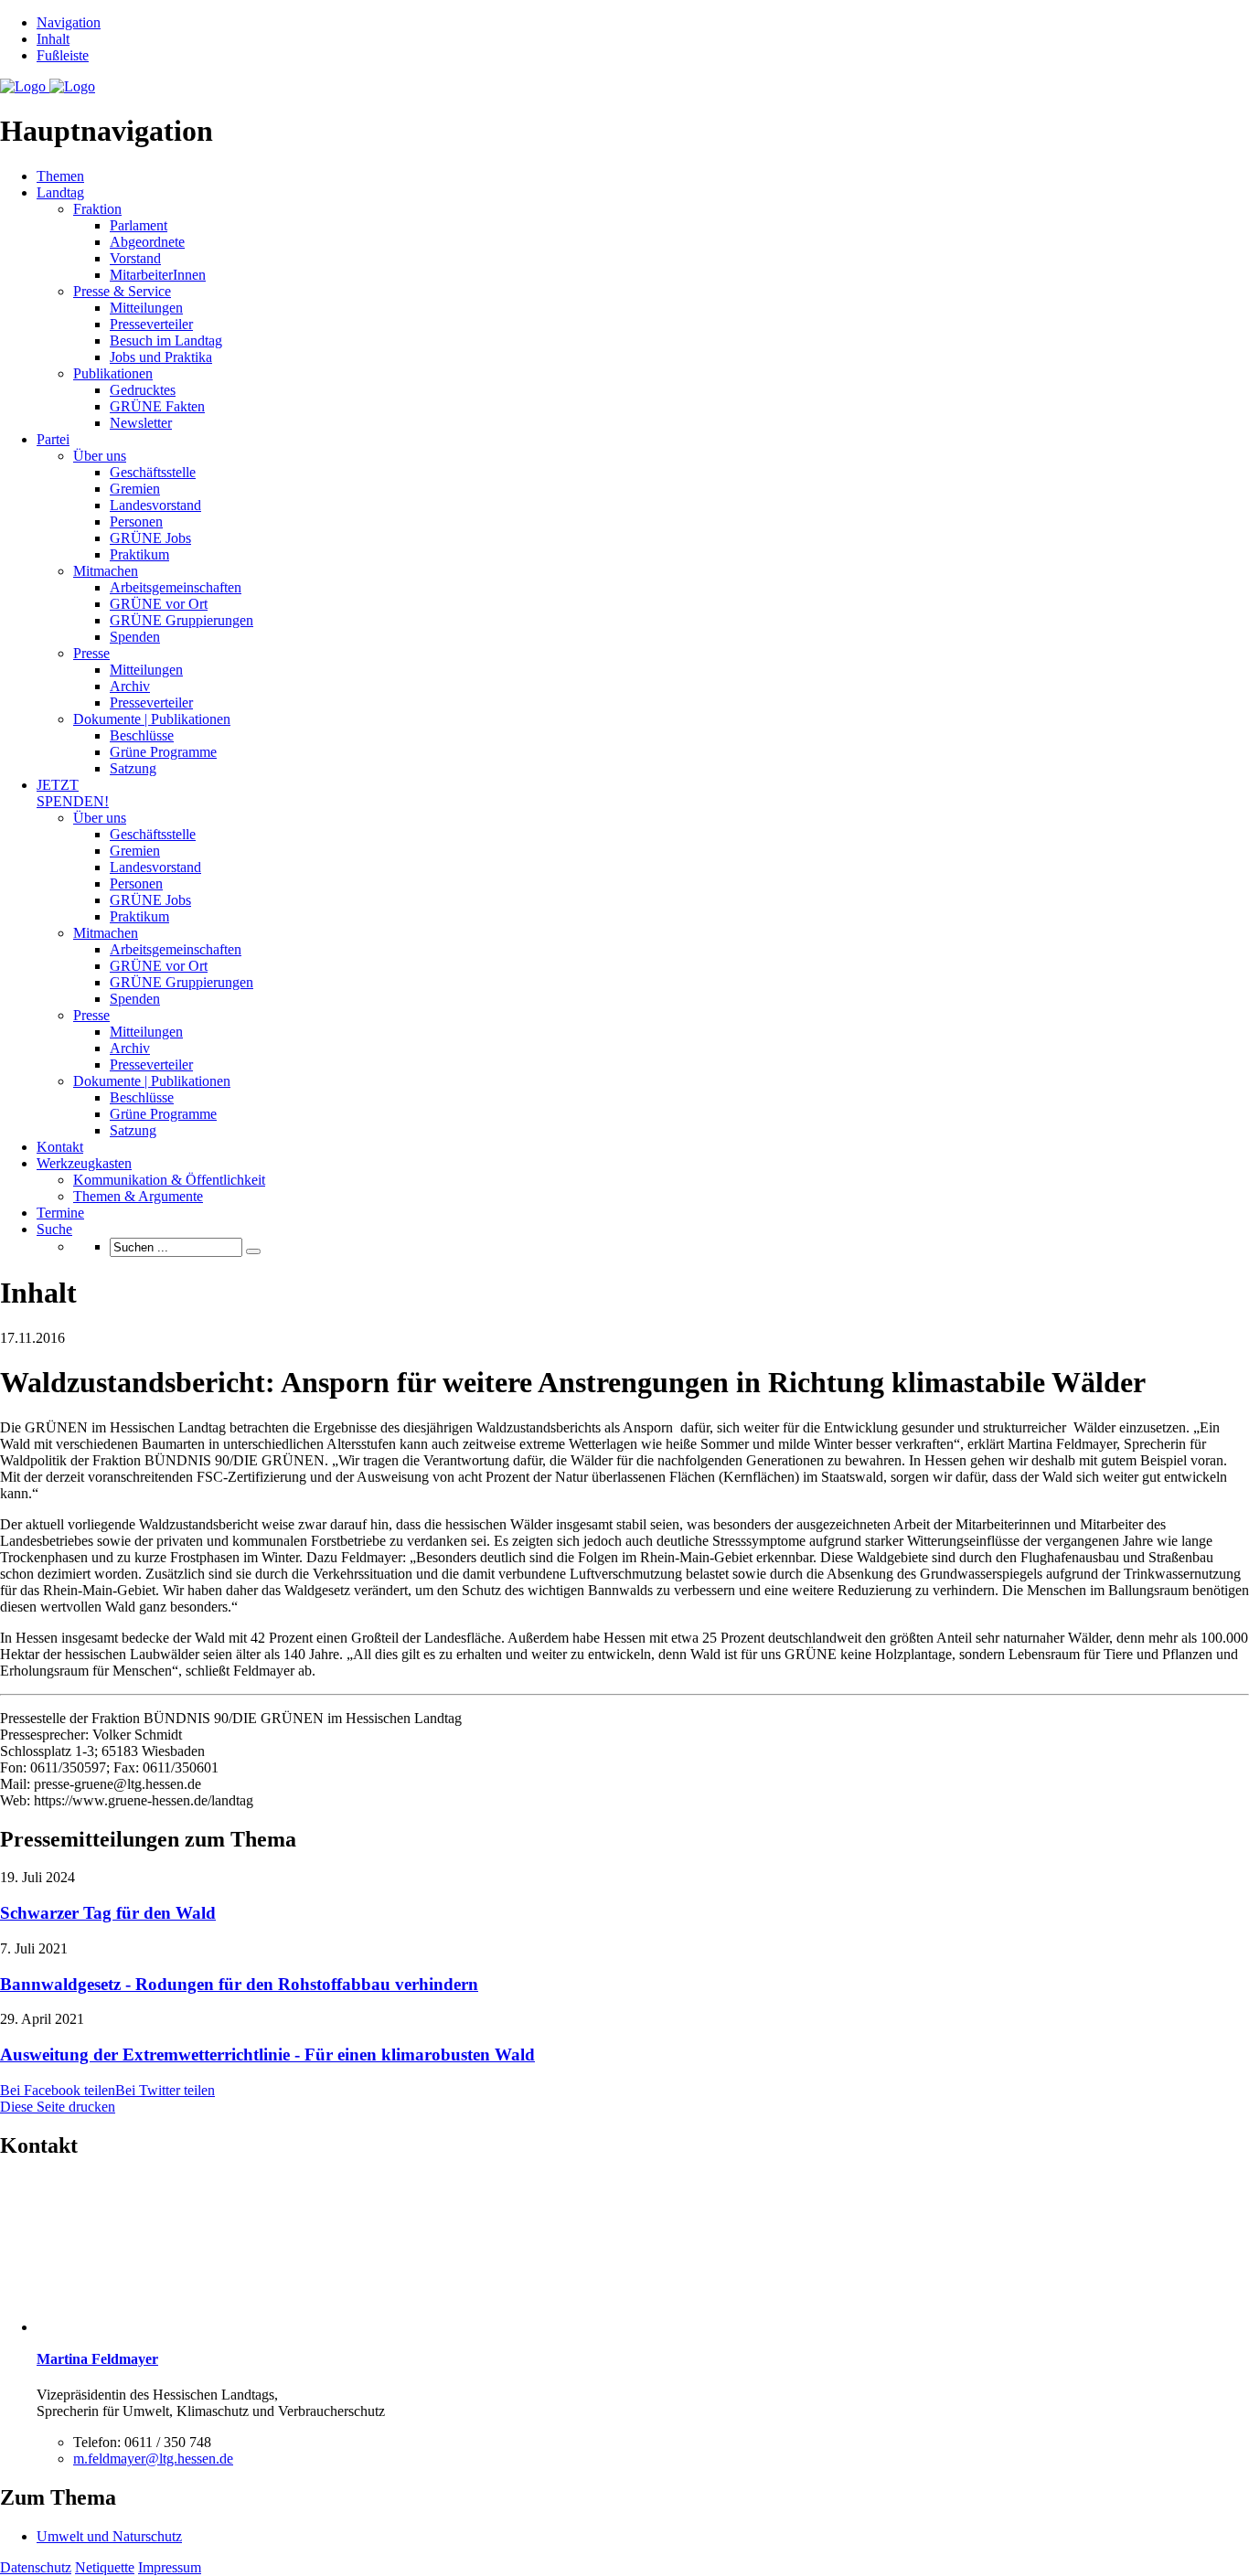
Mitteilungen (146, 308)
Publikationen (113, 373)
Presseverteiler (151, 324)
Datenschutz (36, 2567)
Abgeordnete (147, 242)
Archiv (130, 686)
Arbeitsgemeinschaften (176, 587)
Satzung (133, 768)
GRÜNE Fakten (157, 406)
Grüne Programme (163, 752)
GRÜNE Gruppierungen (181, 620)
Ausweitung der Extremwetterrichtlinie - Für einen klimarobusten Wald (267, 2054)
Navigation (69, 22)
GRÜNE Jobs (150, 538)
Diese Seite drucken (58, 2107)
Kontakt (60, 1147)
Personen (136, 522)
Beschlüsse (142, 735)
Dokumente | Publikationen (152, 719)
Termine (60, 1213)
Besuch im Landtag (166, 341)
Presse (91, 653)
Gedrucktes (143, 390)
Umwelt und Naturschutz (109, 2536)
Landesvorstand (155, 505)
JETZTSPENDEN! (73, 793)
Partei (53, 439)
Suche (54, 1229)
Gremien (135, 489)
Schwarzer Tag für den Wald (108, 1913)
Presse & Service (122, 291)
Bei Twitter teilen (165, 2090)
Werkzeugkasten (84, 1163)
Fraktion (97, 209)
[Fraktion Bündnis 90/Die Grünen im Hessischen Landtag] (48, 86)
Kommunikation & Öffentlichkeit (169, 1180)
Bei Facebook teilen (58, 2090)
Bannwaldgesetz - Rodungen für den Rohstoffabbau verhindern (239, 1984)
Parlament (139, 225)
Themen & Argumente (138, 1196)
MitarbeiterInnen (158, 275)
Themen (60, 176)
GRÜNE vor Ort (159, 604)
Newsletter (141, 423)
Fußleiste (63, 55)
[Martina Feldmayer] (114, 2327)
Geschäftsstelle (153, 472)
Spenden (135, 637)
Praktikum (139, 554)
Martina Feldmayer (97, 2359)
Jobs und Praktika (161, 357)
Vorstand (135, 258)
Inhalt (53, 39)
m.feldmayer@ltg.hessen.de (153, 2459)
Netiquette (105, 2567)
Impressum (170, 2567)
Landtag (60, 192)
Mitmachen (106, 571)
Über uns (100, 456)
